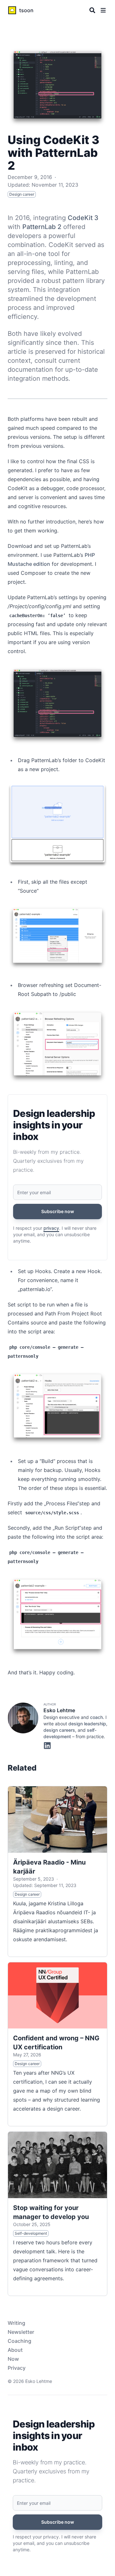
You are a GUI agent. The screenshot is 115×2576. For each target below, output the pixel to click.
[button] (103, 10)
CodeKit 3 (83, 218)
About (15, 2350)
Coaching (19, 2341)
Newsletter (21, 2332)
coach (96, 1717)
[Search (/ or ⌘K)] (92, 10)
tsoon (26, 10)
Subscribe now (58, 1211)
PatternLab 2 (42, 227)
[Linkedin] (47, 1745)
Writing (16, 2323)
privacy (51, 1228)
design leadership (87, 1724)
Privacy (17, 2368)
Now (13, 2359)
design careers (59, 1730)
